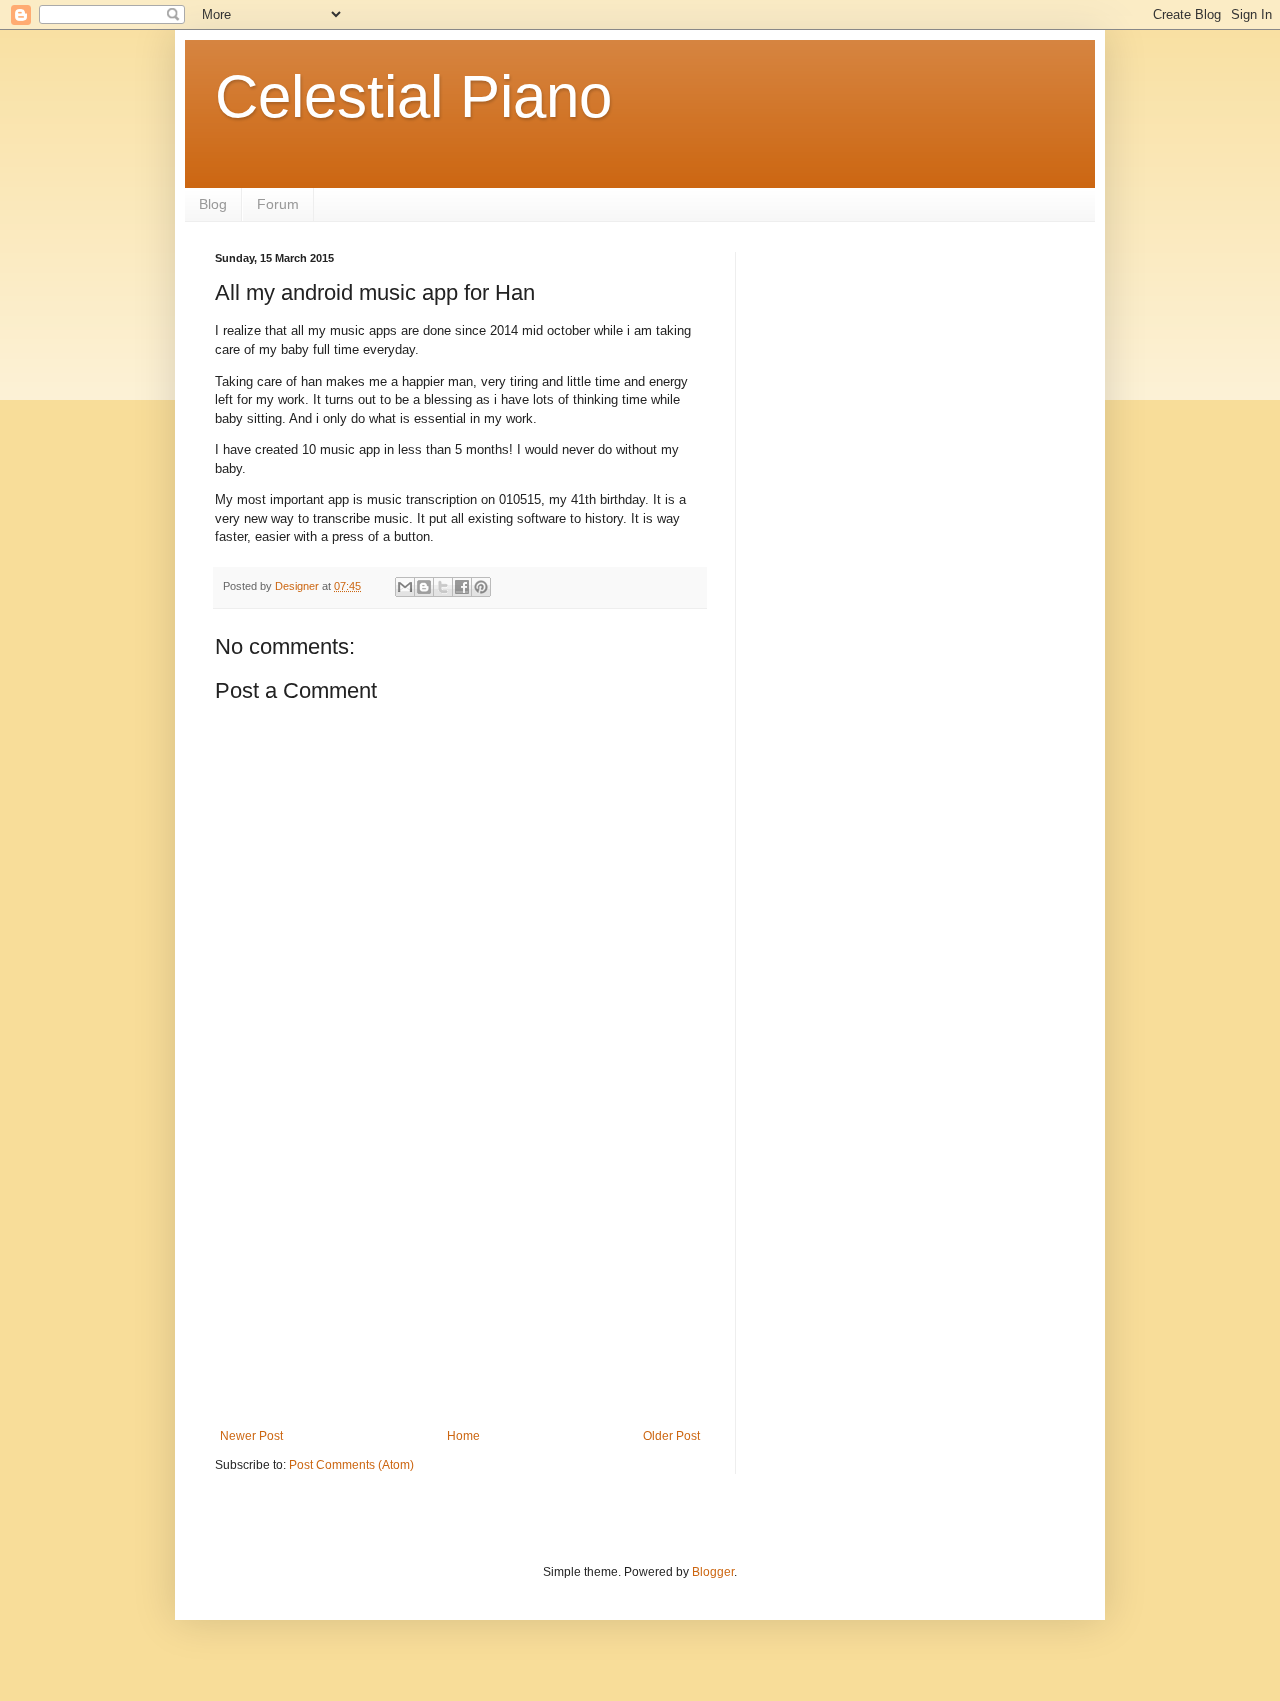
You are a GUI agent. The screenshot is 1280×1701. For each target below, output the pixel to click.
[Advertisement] (460, 1279)
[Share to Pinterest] (481, 587)
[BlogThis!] (424, 587)
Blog (213, 204)
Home (463, 1436)
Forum (278, 204)
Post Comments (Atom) (351, 1465)
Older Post (671, 1436)
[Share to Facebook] (462, 587)
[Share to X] (443, 587)
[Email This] (405, 587)
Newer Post (251, 1436)
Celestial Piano (413, 96)
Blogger (713, 1572)
